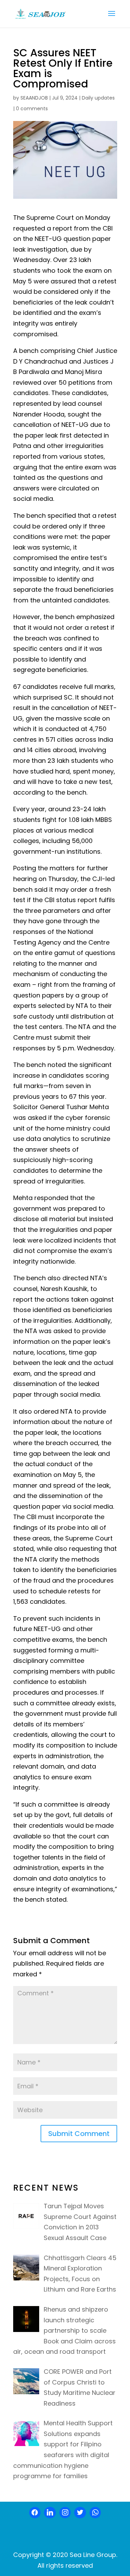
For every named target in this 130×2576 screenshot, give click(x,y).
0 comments (32, 109)
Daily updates (98, 98)
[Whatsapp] (95, 2513)
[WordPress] (80, 2513)
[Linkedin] (50, 2513)
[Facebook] (35, 2513)
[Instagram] (65, 2513)
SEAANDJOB (34, 98)
